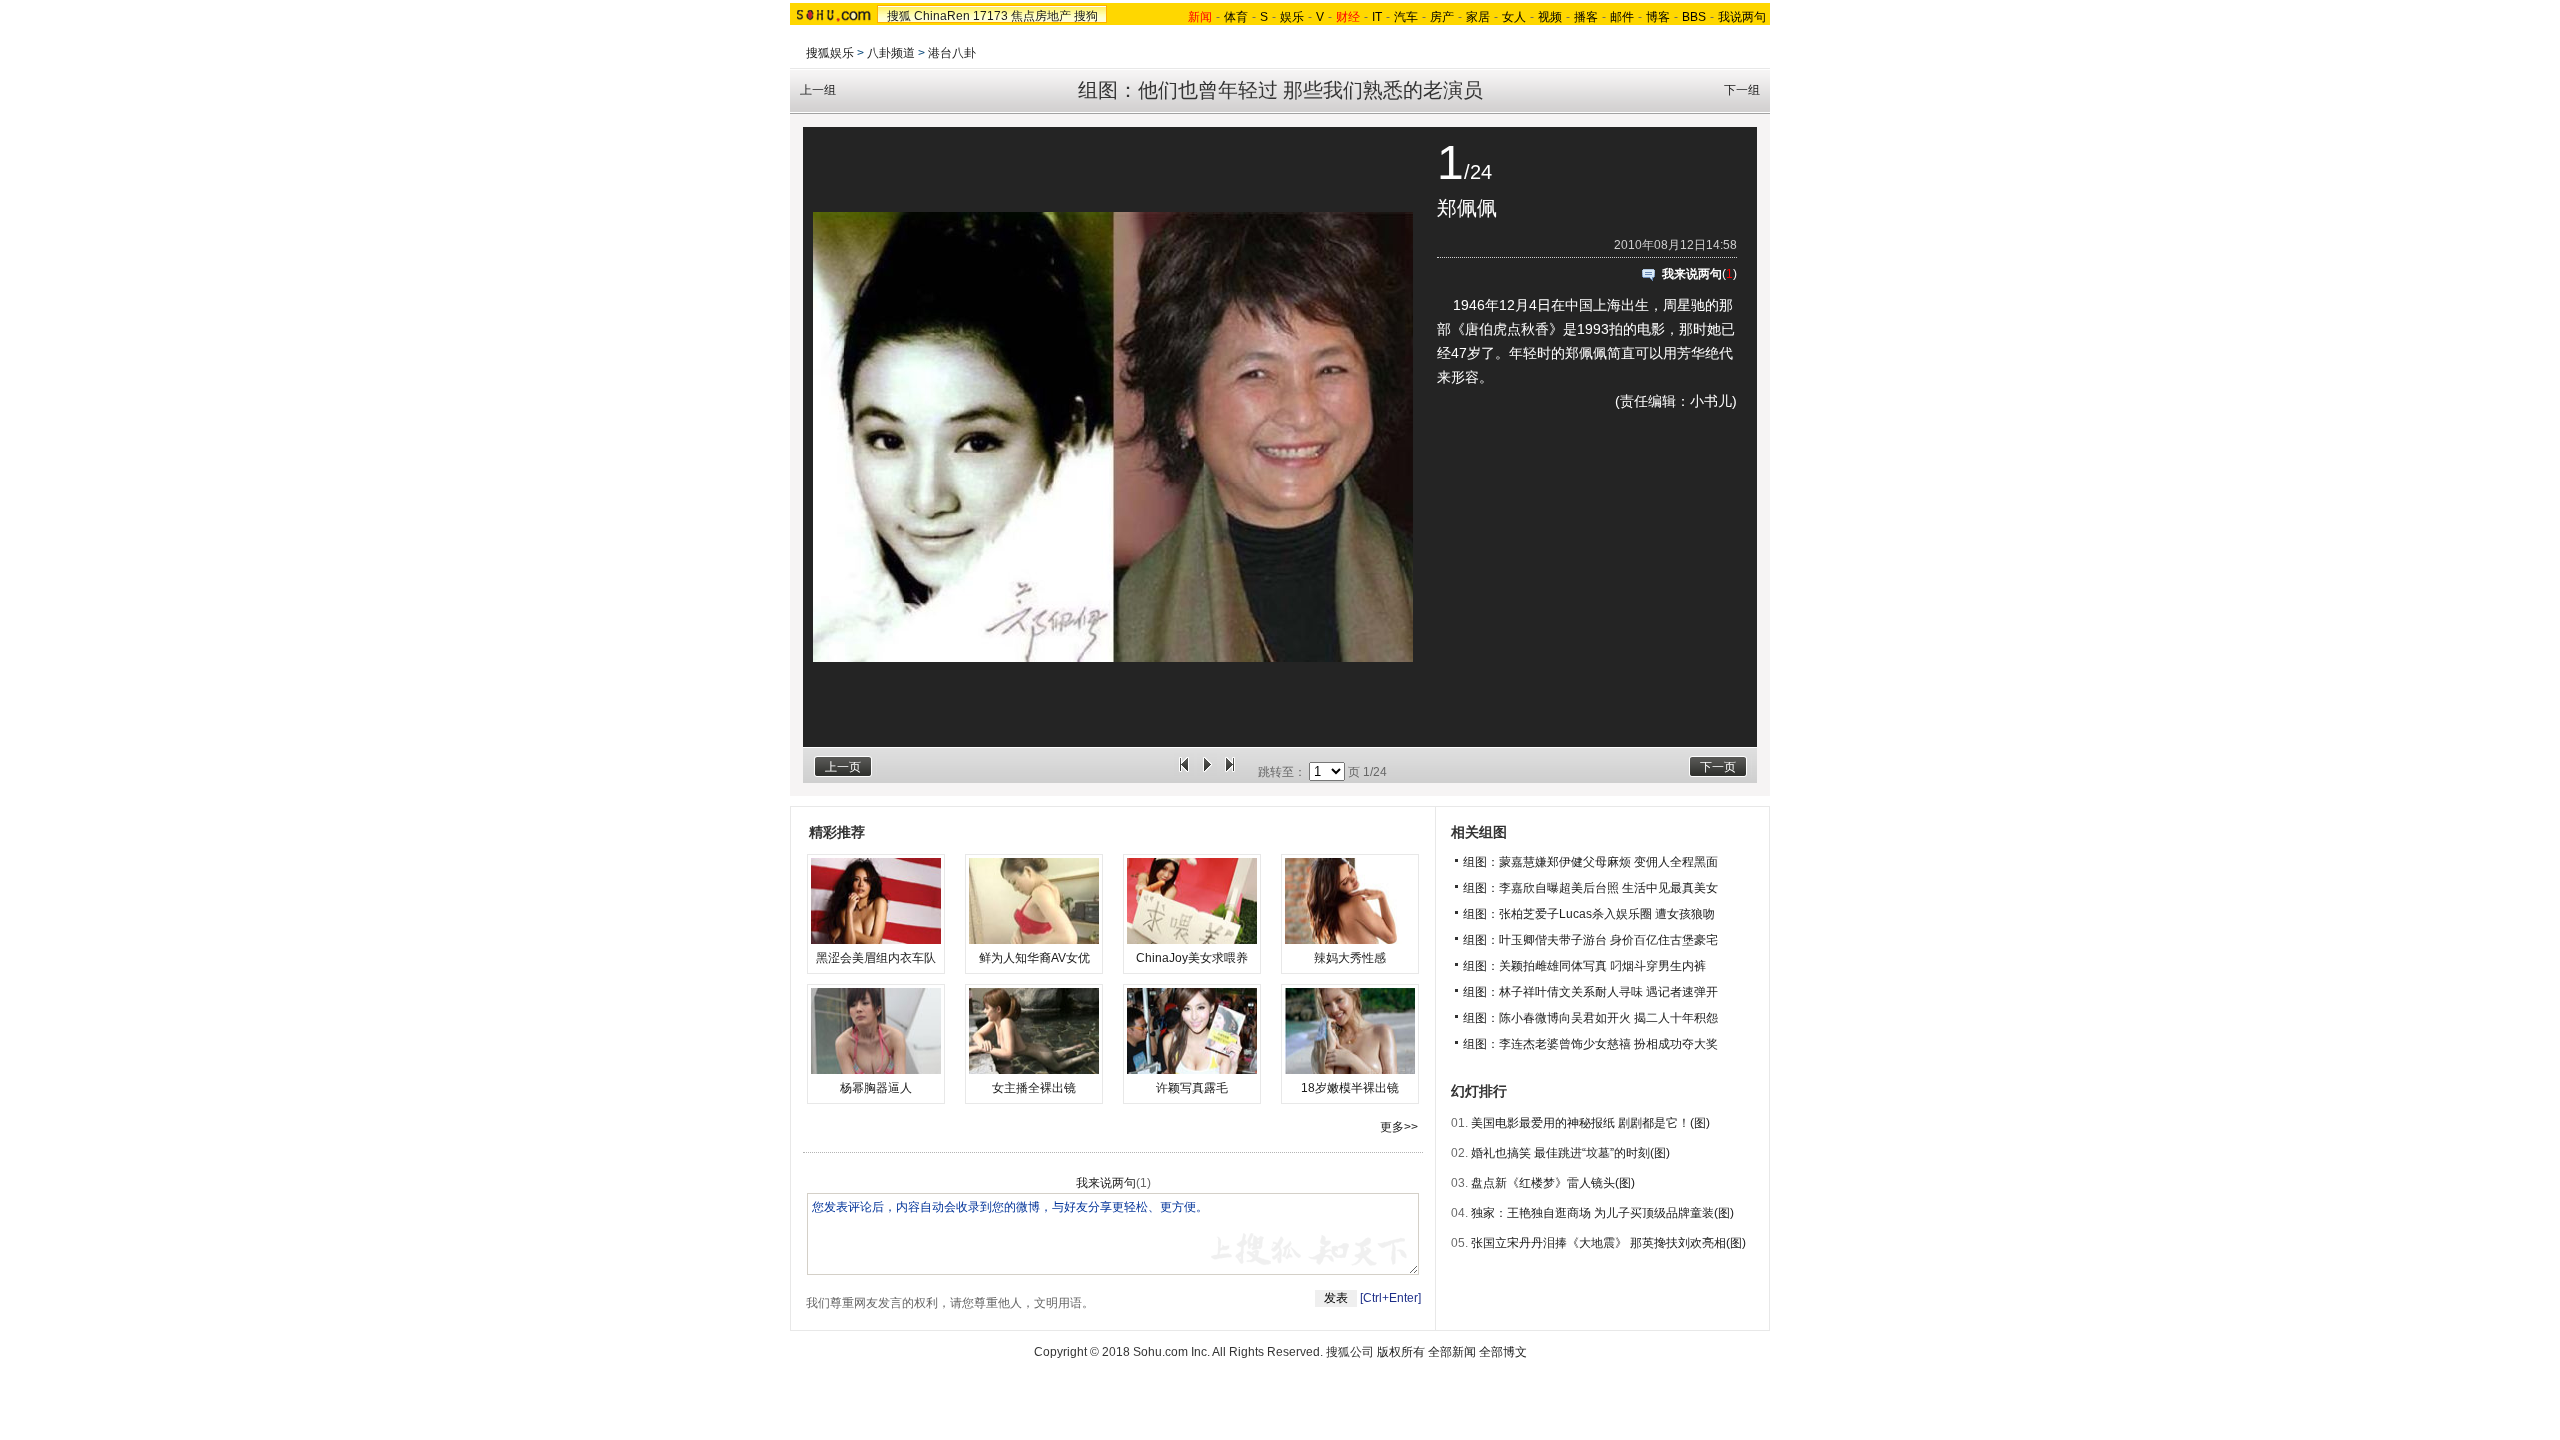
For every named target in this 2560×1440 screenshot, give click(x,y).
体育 (1236, 17)
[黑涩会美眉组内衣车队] (876, 901)
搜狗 (1086, 16)
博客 (1658, 17)
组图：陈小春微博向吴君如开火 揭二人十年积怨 (1590, 1018)
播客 (1586, 17)
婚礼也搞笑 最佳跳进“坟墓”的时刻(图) (1570, 1153)
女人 (1514, 17)
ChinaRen (942, 16)
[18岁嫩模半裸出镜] (1350, 1031)
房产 (1442, 17)
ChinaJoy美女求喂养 (1192, 958)
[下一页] (1230, 772)
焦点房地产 (1041, 16)
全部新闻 (1452, 1352)
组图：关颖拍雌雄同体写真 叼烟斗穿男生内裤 (1584, 966)
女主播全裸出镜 (1034, 1088)
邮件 (1622, 17)
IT (1377, 17)
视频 (1550, 17)
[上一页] (1184, 772)
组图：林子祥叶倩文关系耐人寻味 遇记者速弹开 (1590, 992)
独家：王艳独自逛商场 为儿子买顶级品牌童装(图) (1602, 1213)
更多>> (1399, 1127)
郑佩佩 (1467, 208)
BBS (1694, 17)
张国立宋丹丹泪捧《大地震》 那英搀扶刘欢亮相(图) (1608, 1243)
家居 (1478, 17)
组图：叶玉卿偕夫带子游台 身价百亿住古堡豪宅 (1590, 940)
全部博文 (1503, 1352)
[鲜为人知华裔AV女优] (1034, 901)
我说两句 (1742, 17)
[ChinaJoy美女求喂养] (1192, 901)
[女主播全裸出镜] (1034, 1031)
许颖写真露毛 (1192, 1088)
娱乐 (1292, 17)
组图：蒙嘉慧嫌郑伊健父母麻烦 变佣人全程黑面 (1590, 862)
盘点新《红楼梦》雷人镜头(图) (1553, 1183)
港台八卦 (952, 53)
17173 (990, 16)
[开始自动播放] (1207, 772)
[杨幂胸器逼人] (876, 1031)
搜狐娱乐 (830, 53)
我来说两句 (1692, 274)
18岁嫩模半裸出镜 (1350, 1088)
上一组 (818, 90)
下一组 (1742, 90)
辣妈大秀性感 (1350, 958)
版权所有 (1401, 1352)
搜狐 (899, 16)
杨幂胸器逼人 (876, 1088)
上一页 (843, 767)
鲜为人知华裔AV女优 (1034, 958)
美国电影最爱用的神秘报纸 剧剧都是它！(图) (1590, 1123)
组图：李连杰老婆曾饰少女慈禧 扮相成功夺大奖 (1590, 1044)
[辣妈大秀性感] (1350, 901)
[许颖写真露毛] (1192, 1031)
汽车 (1406, 17)
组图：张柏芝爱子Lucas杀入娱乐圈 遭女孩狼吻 (1589, 914)
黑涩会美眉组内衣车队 (876, 958)
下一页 (1718, 767)
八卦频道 (891, 53)
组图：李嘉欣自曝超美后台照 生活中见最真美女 (1590, 888)
